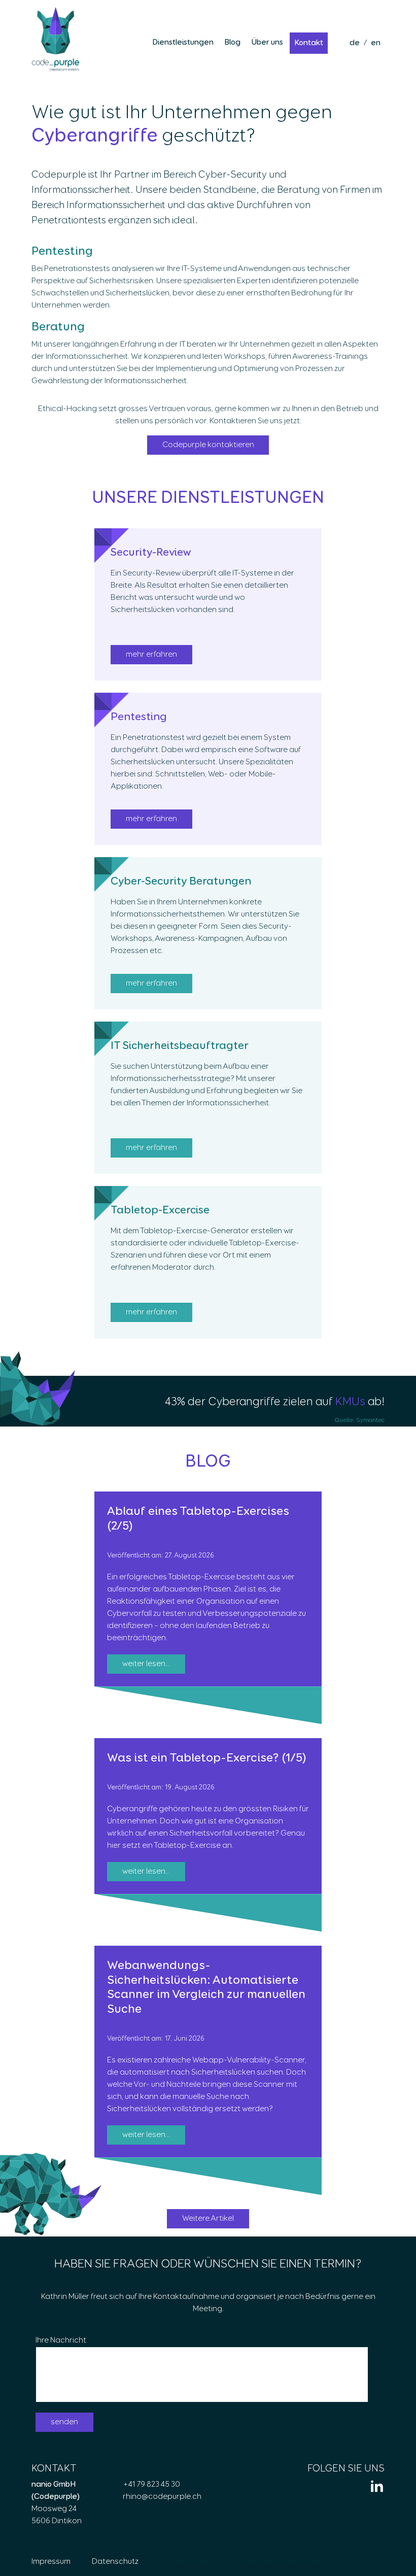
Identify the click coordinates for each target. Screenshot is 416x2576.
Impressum (51, 2562)
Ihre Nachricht (61, 2341)
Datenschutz (115, 2562)
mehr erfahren (151, 655)
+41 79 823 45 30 (151, 2485)
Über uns (267, 43)
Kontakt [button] (309, 43)
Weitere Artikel (208, 2219)
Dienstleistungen (183, 43)
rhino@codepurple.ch (162, 2497)
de (355, 43)
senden (64, 2422)
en (376, 43)
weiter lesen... (146, 1664)
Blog (232, 43)
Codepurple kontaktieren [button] (208, 445)
